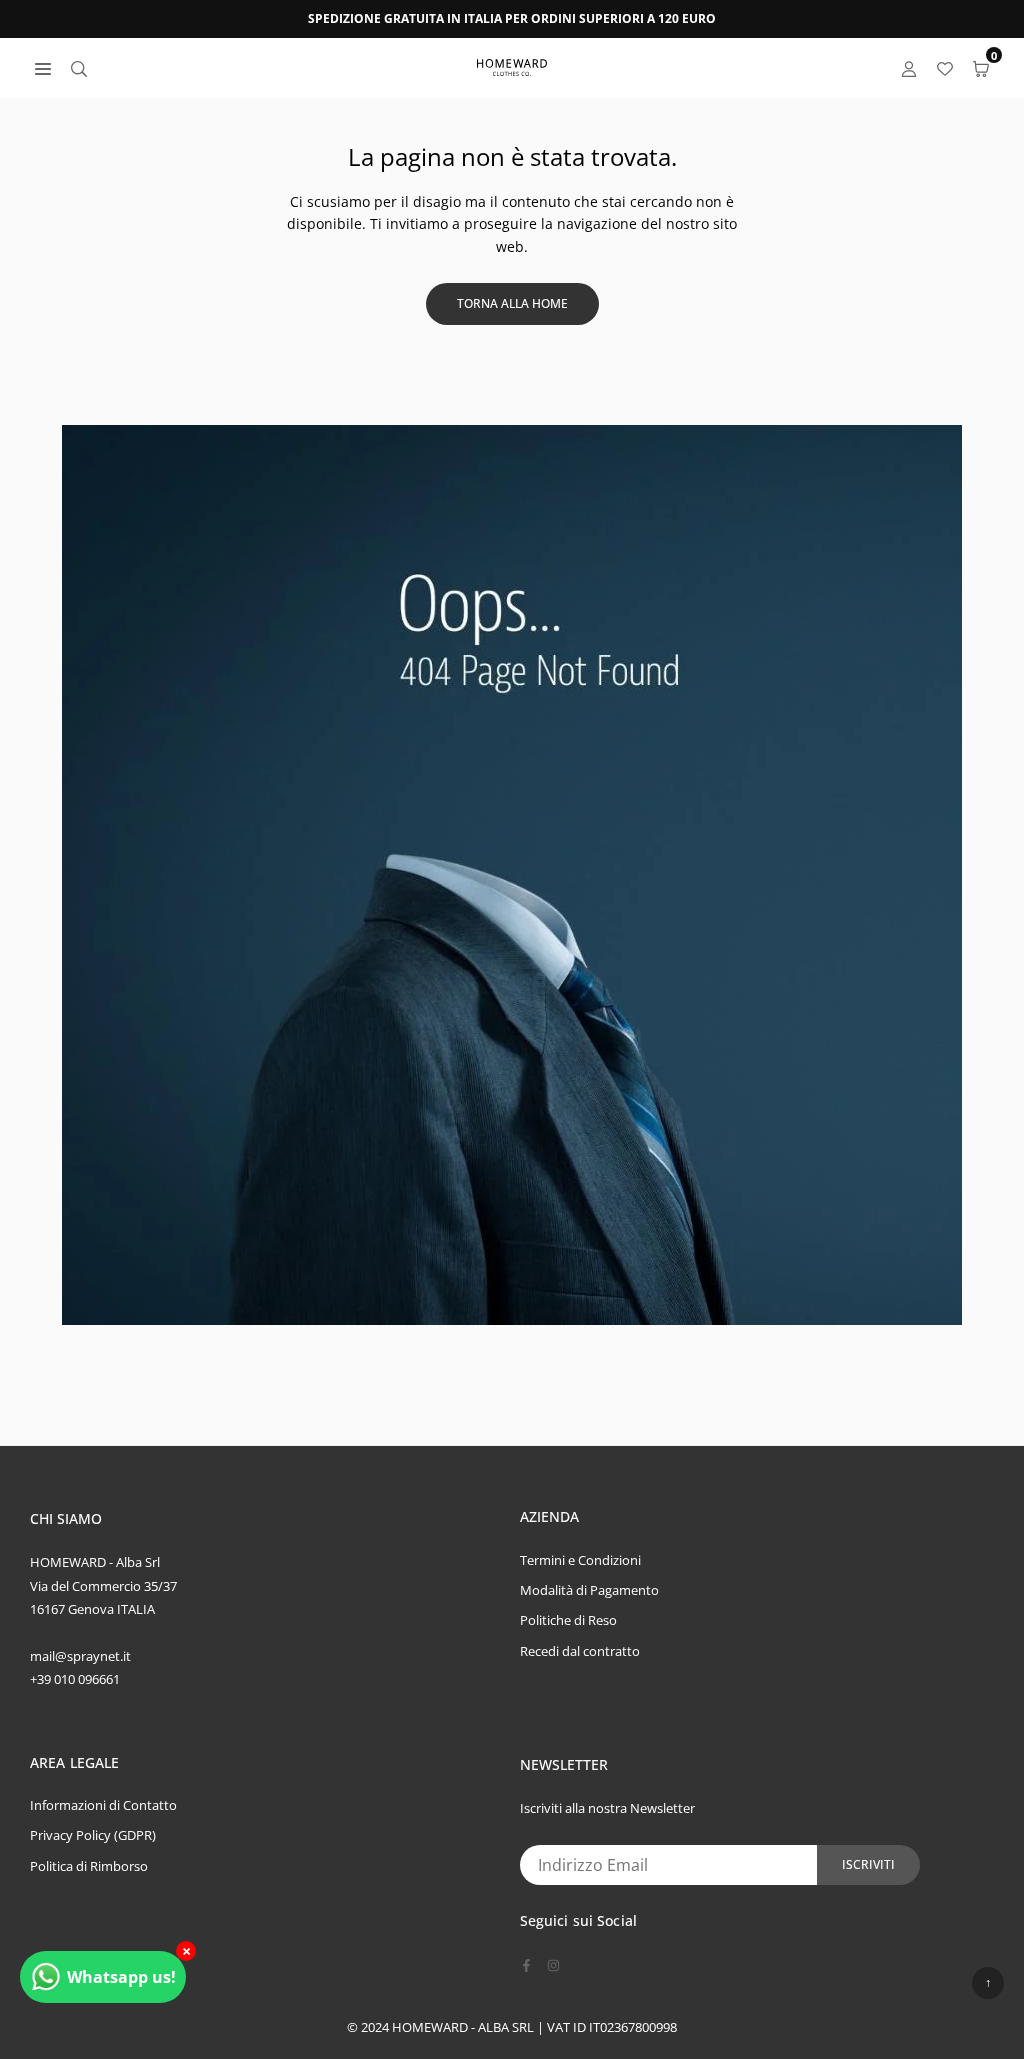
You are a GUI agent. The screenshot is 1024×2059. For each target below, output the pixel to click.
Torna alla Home (512, 303)
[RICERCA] (79, 67)
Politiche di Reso (568, 1620)
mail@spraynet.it (80, 1656)
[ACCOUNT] (909, 67)
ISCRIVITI (868, 1864)
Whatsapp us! (121, 1977)
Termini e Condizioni (580, 1560)
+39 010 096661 (75, 1679)
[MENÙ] (43, 67)
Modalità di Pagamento (589, 1590)
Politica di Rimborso (89, 1866)
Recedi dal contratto (580, 1651)
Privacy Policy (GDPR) (93, 1835)
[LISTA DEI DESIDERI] (945, 67)
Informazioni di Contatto (103, 1805)
